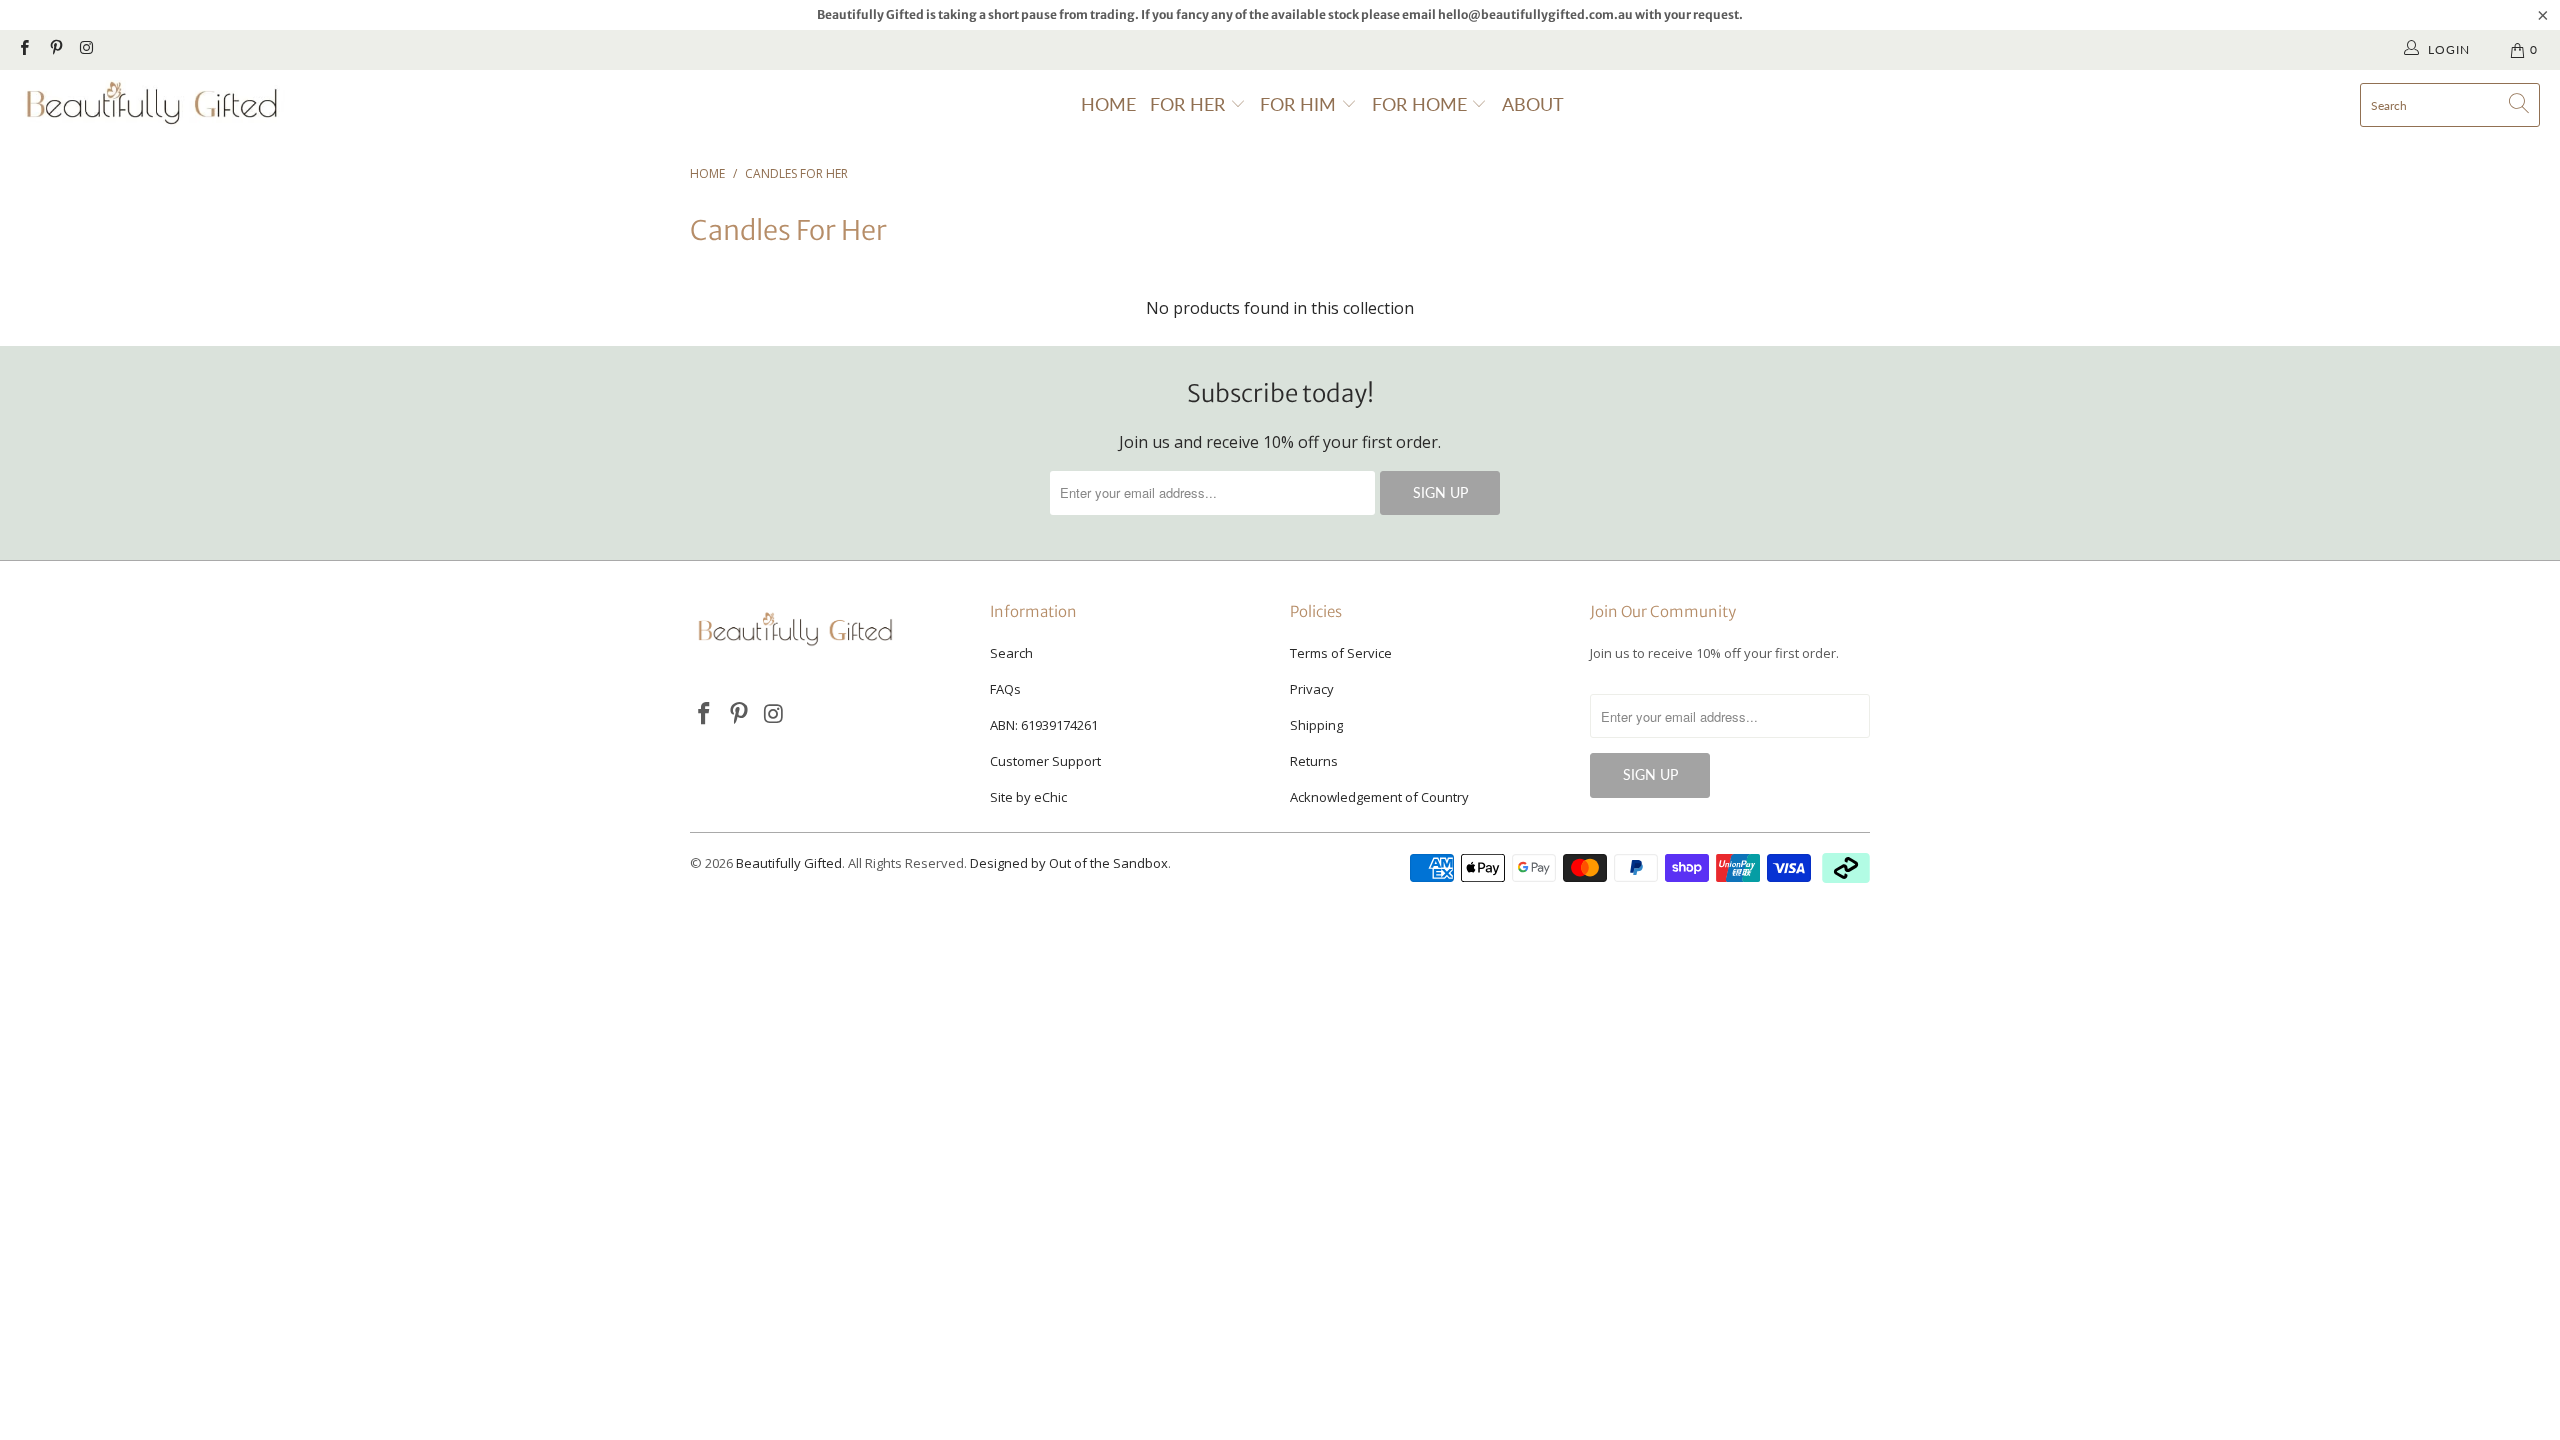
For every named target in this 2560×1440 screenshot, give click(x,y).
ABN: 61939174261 (1044, 725)
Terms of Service (1341, 653)
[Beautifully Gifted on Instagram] (86, 49)
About (1533, 104)
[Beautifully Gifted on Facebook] (23, 49)
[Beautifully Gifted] (152, 105)
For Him (1300, 104)
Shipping (1316, 725)
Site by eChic (1028, 797)
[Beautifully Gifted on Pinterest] (54, 49)
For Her (1190, 104)
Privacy (1312, 689)
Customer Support (1045, 761)
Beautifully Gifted (789, 863)
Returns (1314, 761)
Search (1011, 653)
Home (1108, 104)
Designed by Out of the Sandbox (1069, 863)
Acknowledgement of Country (1379, 797)
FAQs (1005, 689)
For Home (1422, 104)
